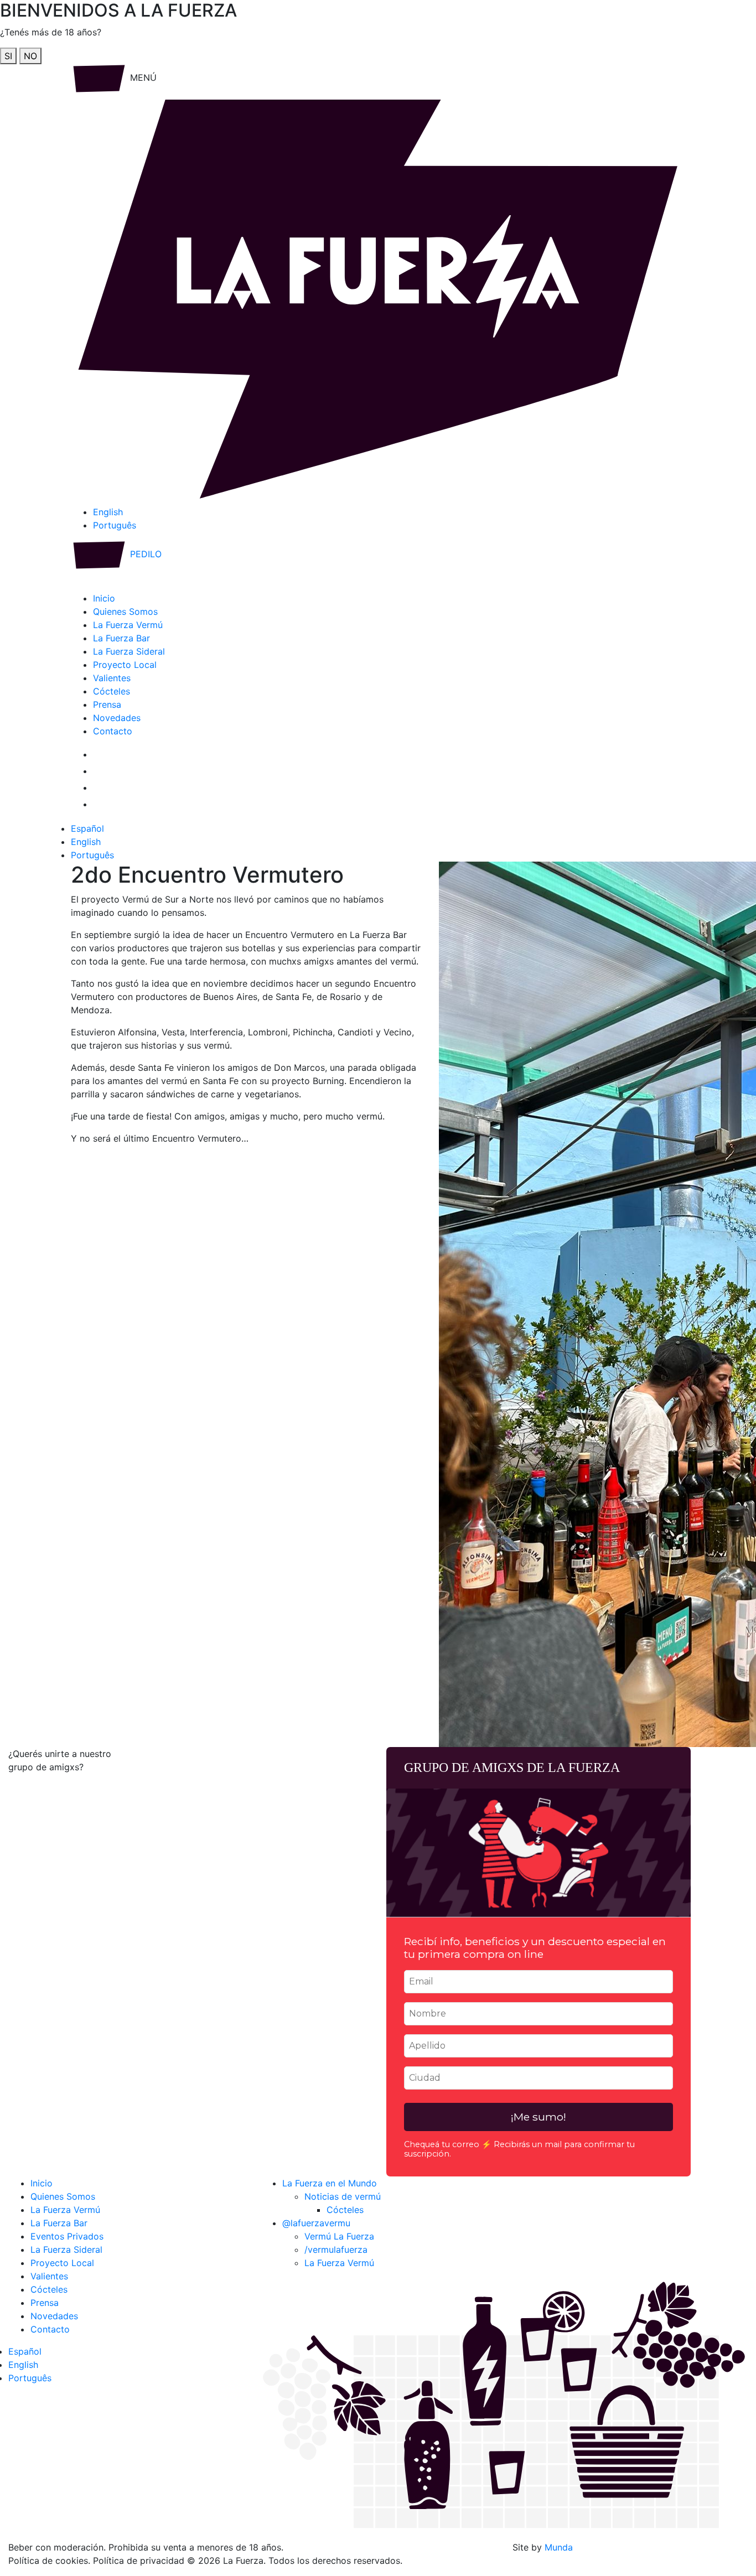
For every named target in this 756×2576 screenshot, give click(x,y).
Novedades (117, 718)
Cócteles (112, 691)
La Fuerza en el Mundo (330, 2183)
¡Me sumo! (538, 2117)
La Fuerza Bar (121, 638)
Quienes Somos (125, 611)
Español (87, 828)
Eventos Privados (67, 2236)
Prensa (107, 704)
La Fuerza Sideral (129, 651)
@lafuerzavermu (316, 2223)
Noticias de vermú (343, 2196)
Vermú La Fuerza (339, 2236)
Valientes (112, 678)
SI (8, 56)
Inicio (104, 598)
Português (115, 525)
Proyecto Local (125, 665)
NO (30, 56)
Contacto (113, 731)
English (108, 512)
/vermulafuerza (336, 2250)
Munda (559, 2547)
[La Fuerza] (378, 298)
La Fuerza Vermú (128, 625)
